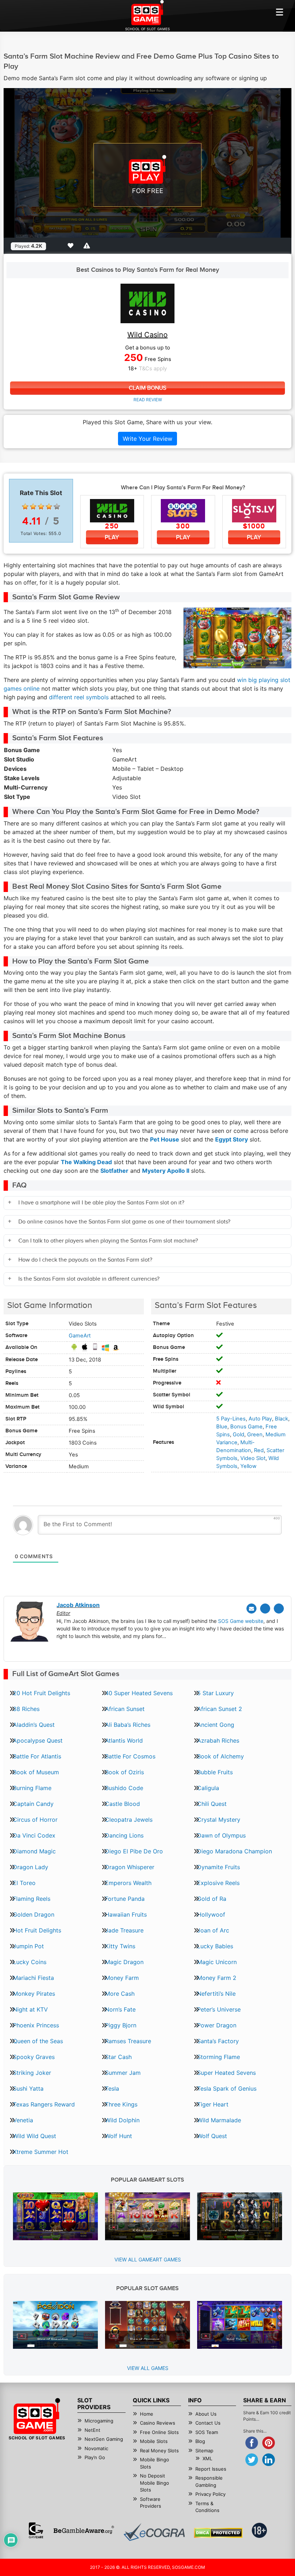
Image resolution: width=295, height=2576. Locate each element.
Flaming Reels (32, 1899)
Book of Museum (36, 1772)
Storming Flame (219, 2057)
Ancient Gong (216, 1725)
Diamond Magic (34, 1851)
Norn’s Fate (120, 2009)
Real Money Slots (159, 2451)
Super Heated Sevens (226, 2073)
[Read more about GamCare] (36, 2530)
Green (255, 1435)
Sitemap (204, 2451)
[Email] (251, 1609)
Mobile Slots (154, 2441)
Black (282, 1419)
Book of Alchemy (221, 1756)
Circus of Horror (35, 1820)
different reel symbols (79, 697)
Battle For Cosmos (130, 1756)
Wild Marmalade (219, 2120)
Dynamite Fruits (219, 1867)
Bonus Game (246, 1427)
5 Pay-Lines (231, 1419)
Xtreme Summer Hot (41, 2152)
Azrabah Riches (218, 1740)
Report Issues (211, 2469)
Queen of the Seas (38, 2041)
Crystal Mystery (219, 1820)
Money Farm (122, 1978)
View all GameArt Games (148, 2259)
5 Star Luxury (215, 1693)
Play (112, 537)
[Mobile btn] (280, 12)
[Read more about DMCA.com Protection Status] (218, 2533)
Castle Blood (122, 1804)
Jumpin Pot (28, 1946)
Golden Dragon (34, 1914)
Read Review (148, 400)
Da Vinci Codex (34, 1835)
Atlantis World (124, 1740)
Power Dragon (217, 2025)
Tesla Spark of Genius (227, 2088)
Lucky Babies (215, 1946)
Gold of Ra (212, 1899)
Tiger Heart (213, 2104)
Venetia (23, 2120)
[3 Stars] (41, 507)
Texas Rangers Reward (44, 2104)
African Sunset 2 (220, 1709)
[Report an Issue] (88, 246)
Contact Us (208, 2423)
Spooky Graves (34, 2057)
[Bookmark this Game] (72, 246)
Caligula (208, 1788)
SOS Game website (241, 1621)
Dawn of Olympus (221, 1835)
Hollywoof (211, 1914)
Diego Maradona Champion (235, 1851)
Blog (200, 2441)
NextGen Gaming (104, 2439)
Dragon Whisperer (130, 1867)
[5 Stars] (57, 507)
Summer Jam (123, 2073)
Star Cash (118, 2057)
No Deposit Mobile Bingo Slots (155, 2483)
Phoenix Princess (36, 2025)
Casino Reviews (158, 2423)
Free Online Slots (159, 2432)
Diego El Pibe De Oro (134, 1851)
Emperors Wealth (128, 1883)
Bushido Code (124, 1788)
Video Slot (253, 1458)
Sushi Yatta (28, 2088)
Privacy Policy (210, 2494)
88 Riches (26, 1709)
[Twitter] (265, 1609)
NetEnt (92, 2430)
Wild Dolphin (122, 2120)
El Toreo (24, 1883)
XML (207, 2458)
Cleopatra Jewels (129, 1820)
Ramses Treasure (128, 2041)
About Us (206, 2414)
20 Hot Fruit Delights (42, 1693)
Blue (222, 1427)
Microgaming (99, 2421)
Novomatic (96, 2448)
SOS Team (207, 2432)
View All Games (148, 2368)
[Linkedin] (279, 1609)
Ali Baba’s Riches (128, 1725)
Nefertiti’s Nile (216, 1994)
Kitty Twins (120, 1946)
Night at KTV (30, 2009)
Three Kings (121, 2104)
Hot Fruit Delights (37, 1930)
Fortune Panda (125, 1899)
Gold (239, 1435)
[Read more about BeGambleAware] (84, 2530)
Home (147, 2414)
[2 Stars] (33, 507)
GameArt (80, 1336)
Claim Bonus (147, 388)
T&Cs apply (153, 369)
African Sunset (125, 1709)
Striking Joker (32, 2073)
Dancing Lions (124, 1835)
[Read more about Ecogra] (154, 2532)
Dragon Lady (31, 1867)
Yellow (248, 1466)
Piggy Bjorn (121, 2025)
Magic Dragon (124, 1962)
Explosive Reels (218, 1883)
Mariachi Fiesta (33, 1978)
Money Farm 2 (217, 1978)
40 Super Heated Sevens (139, 1693)
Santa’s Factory (218, 2041)
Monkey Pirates (34, 1994)
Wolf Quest (212, 2136)
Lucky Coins (30, 1962)
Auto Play (260, 1419)
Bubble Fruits (215, 1772)
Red (259, 1450)
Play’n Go (95, 2457)
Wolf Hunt (119, 2136)
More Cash (120, 1994)
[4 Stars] (49, 507)
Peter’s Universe (219, 2009)
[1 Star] (25, 507)
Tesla (112, 2088)
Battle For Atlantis (37, 1756)
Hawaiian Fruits (126, 1914)
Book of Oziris (124, 1772)
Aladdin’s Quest (34, 1725)
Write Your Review (147, 439)
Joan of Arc (213, 1930)
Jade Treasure (124, 1930)
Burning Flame (32, 1788)
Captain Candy (33, 1804)
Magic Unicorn (217, 1962)
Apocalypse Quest (38, 1740)
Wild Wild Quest (35, 2136)
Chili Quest (212, 1804)
